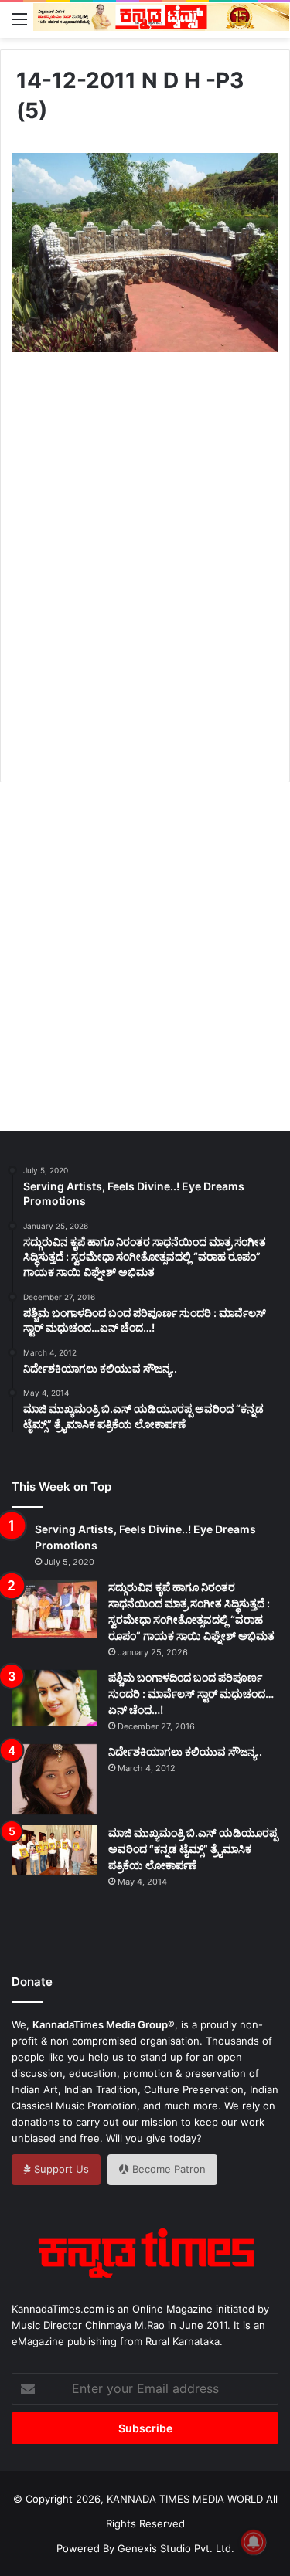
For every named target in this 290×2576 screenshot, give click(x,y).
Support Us (60, 2169)
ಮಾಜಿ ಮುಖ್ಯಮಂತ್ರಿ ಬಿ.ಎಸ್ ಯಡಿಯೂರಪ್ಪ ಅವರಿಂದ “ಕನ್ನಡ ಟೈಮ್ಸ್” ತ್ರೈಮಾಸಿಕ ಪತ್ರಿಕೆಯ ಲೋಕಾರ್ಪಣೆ (193, 1849)
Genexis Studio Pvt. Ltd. (176, 2548)
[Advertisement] (145, 584)
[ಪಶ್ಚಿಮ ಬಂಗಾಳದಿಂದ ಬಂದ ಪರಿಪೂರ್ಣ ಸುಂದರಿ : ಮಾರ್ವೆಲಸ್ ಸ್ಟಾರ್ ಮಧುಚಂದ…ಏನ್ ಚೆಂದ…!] (54, 1698)
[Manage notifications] (254, 2542)
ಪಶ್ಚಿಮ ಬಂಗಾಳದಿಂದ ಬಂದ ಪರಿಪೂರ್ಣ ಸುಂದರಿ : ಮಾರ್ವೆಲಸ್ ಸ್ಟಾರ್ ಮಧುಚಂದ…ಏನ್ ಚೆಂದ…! (191, 1694)
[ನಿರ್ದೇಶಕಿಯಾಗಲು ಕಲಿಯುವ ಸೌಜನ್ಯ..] (54, 1780)
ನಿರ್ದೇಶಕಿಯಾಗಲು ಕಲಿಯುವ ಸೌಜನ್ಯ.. (185, 1751)
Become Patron (167, 2169)
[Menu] (19, 19)
